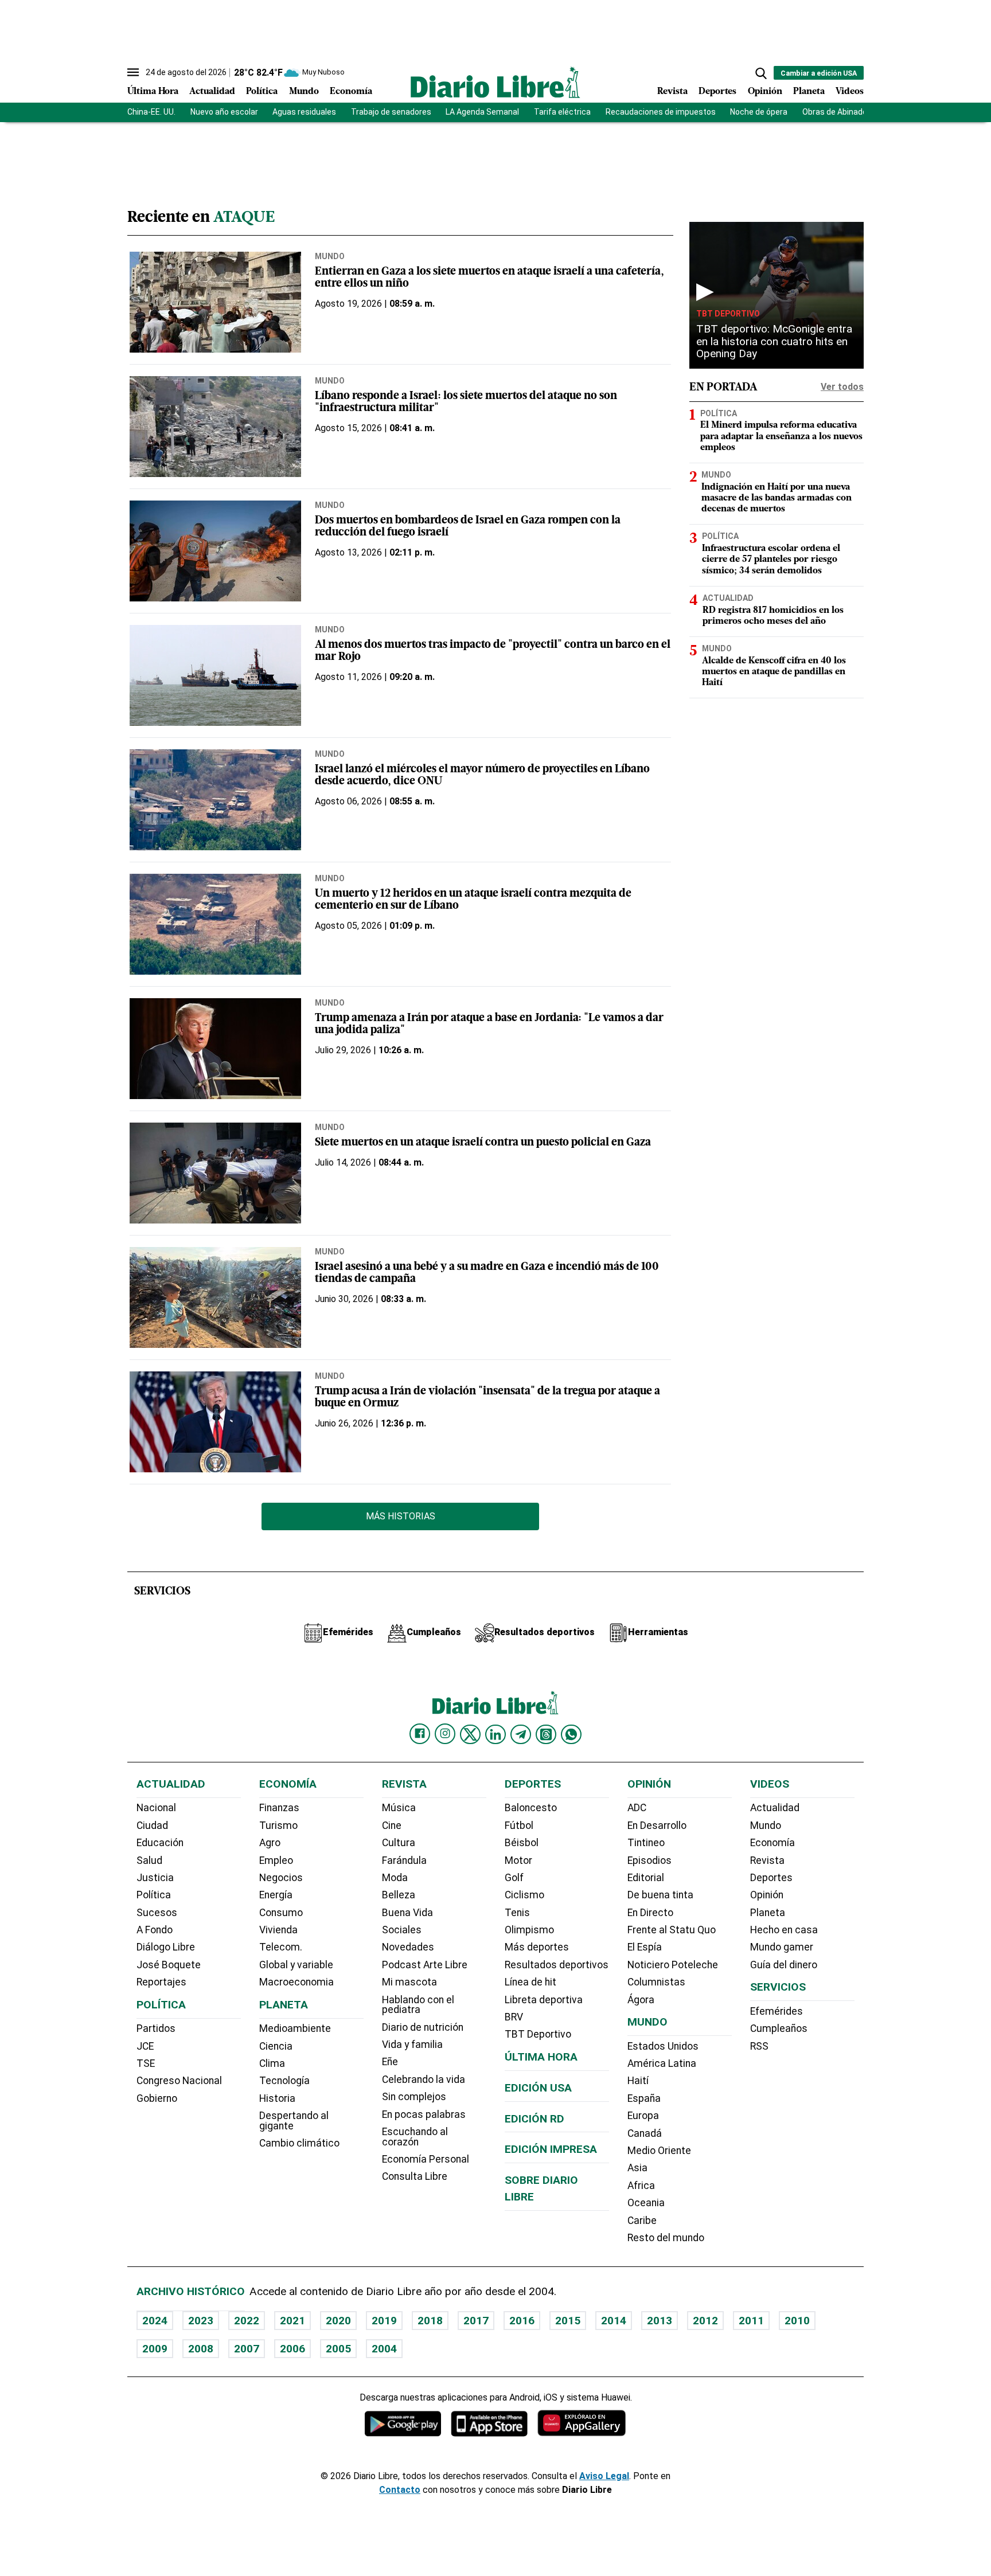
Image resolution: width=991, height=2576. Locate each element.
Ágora (641, 2000)
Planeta (809, 92)
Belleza (399, 1895)
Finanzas (279, 1808)
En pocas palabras (424, 2114)
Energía (276, 1895)
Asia (637, 2168)
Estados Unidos (663, 2046)
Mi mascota (409, 1982)
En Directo (650, 1913)
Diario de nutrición (423, 2027)
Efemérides (777, 2011)
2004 (384, 2349)
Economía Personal (426, 2159)
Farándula (404, 1860)
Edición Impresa (551, 2149)
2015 (568, 2321)
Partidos (156, 2028)
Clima (272, 2063)
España (644, 2098)
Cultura (399, 1843)
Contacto (400, 2490)
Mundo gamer (782, 1947)
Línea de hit (530, 1982)
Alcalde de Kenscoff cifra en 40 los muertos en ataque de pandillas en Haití (774, 672)
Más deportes (537, 1947)
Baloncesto (531, 1808)
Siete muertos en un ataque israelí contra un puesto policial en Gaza (483, 1143)
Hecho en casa (784, 1930)
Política (262, 92)
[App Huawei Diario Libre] (582, 2423)
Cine (392, 1826)
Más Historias (401, 1516)
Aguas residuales (304, 112)
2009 (155, 2349)
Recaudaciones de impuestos (661, 112)
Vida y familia (412, 2045)
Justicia (155, 1878)
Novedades (408, 1947)
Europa (643, 2116)
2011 (751, 2321)
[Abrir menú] (133, 72)
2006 (292, 2349)
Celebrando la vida (424, 2079)
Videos (850, 92)
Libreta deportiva (544, 2000)
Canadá (645, 2133)
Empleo (276, 1860)
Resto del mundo (666, 2238)
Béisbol (522, 1843)
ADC (637, 1808)
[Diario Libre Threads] (546, 1734)
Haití (638, 2081)
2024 (155, 2321)
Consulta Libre (415, 2176)
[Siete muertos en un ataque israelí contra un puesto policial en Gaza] (215, 1173)
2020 (338, 2321)
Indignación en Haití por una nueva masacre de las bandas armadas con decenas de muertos (777, 498)
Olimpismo (529, 1930)
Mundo (304, 92)
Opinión (765, 92)
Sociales (402, 1930)
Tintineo (646, 1843)
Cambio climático (299, 2143)
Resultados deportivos (557, 1965)
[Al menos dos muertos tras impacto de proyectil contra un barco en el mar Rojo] (215, 675)
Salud (149, 1860)
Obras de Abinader (836, 112)
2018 (430, 2321)
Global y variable (296, 1965)
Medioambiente (295, 2028)
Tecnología (284, 2081)
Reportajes (161, 1982)
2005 (338, 2349)
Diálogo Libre (166, 1947)
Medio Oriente (659, 2151)
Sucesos (157, 1913)
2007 (247, 2349)
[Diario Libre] (495, 82)
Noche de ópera (759, 112)
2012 (705, 2321)
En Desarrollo (657, 1826)
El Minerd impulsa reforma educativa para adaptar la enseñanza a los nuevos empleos (781, 436)
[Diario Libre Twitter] (470, 1734)
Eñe (390, 2062)
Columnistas (656, 1982)
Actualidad (212, 92)
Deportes (717, 92)
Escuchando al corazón (415, 2137)
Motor (518, 1860)
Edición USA (538, 2088)
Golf (514, 1878)
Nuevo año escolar (224, 112)
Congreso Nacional (179, 2081)
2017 (476, 2321)
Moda (395, 1878)
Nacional (156, 1808)
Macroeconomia (296, 1982)
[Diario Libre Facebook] (420, 1734)
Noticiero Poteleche (673, 1965)
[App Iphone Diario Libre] (489, 2423)
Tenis (517, 1913)
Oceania (646, 2203)
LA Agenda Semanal (482, 112)
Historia (277, 2098)
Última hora (541, 2057)
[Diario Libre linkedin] (495, 1734)
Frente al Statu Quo (672, 1930)
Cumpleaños (779, 2028)
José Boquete (169, 1965)
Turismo (278, 1826)
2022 (247, 2321)
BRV (514, 2017)
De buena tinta (660, 1895)
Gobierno (157, 2098)
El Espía (645, 1947)
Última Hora (153, 92)
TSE (146, 2063)
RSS (759, 2046)
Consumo (281, 1913)
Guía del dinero (784, 1965)
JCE (145, 2046)
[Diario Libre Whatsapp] (571, 1734)
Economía (351, 92)
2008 (201, 2349)
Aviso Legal (604, 2476)
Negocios (281, 1878)
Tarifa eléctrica (562, 112)
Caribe (642, 2221)
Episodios (649, 1860)
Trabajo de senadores (391, 112)
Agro (270, 1843)
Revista (672, 92)
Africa (641, 2186)
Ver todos (842, 387)
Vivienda (278, 1930)
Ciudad (152, 1826)
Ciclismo (524, 1895)
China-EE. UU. (151, 112)
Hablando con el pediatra (418, 2005)
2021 (292, 2321)
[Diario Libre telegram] (521, 1734)
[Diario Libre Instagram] (445, 1734)
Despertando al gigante (294, 2121)
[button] (761, 73)
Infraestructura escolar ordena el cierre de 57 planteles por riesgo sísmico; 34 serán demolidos (771, 560)
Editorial (646, 1878)
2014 (614, 2321)
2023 (201, 2321)
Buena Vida (407, 1913)
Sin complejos (414, 2097)
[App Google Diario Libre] (403, 2423)
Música (399, 1808)
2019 (384, 2321)
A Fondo (155, 1930)
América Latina (662, 2063)
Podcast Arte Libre (425, 1965)
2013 (660, 2321)
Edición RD (534, 2119)
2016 (522, 2321)
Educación (160, 1843)
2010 (797, 2321)
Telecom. (281, 1947)
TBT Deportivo (728, 314)
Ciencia (276, 2046)
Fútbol (519, 1826)
